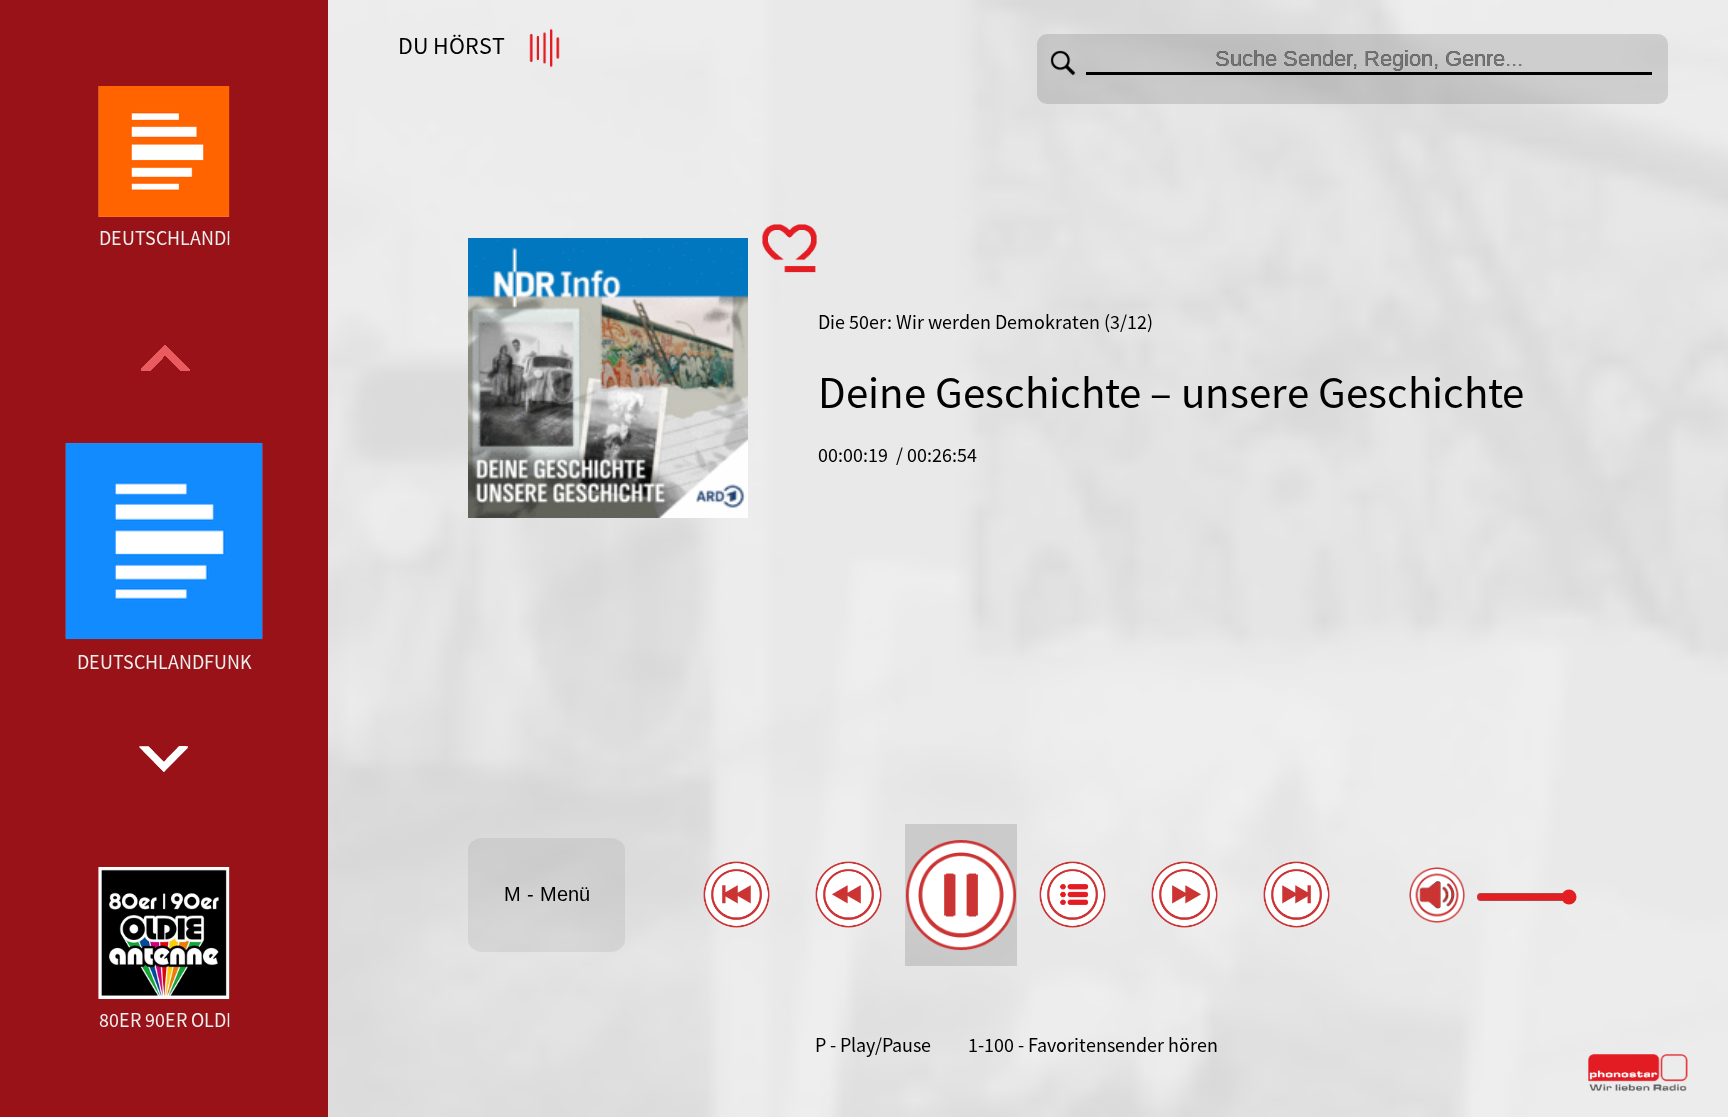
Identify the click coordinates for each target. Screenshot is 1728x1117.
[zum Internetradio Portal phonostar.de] (1638, 1087)
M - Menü (547, 894)
